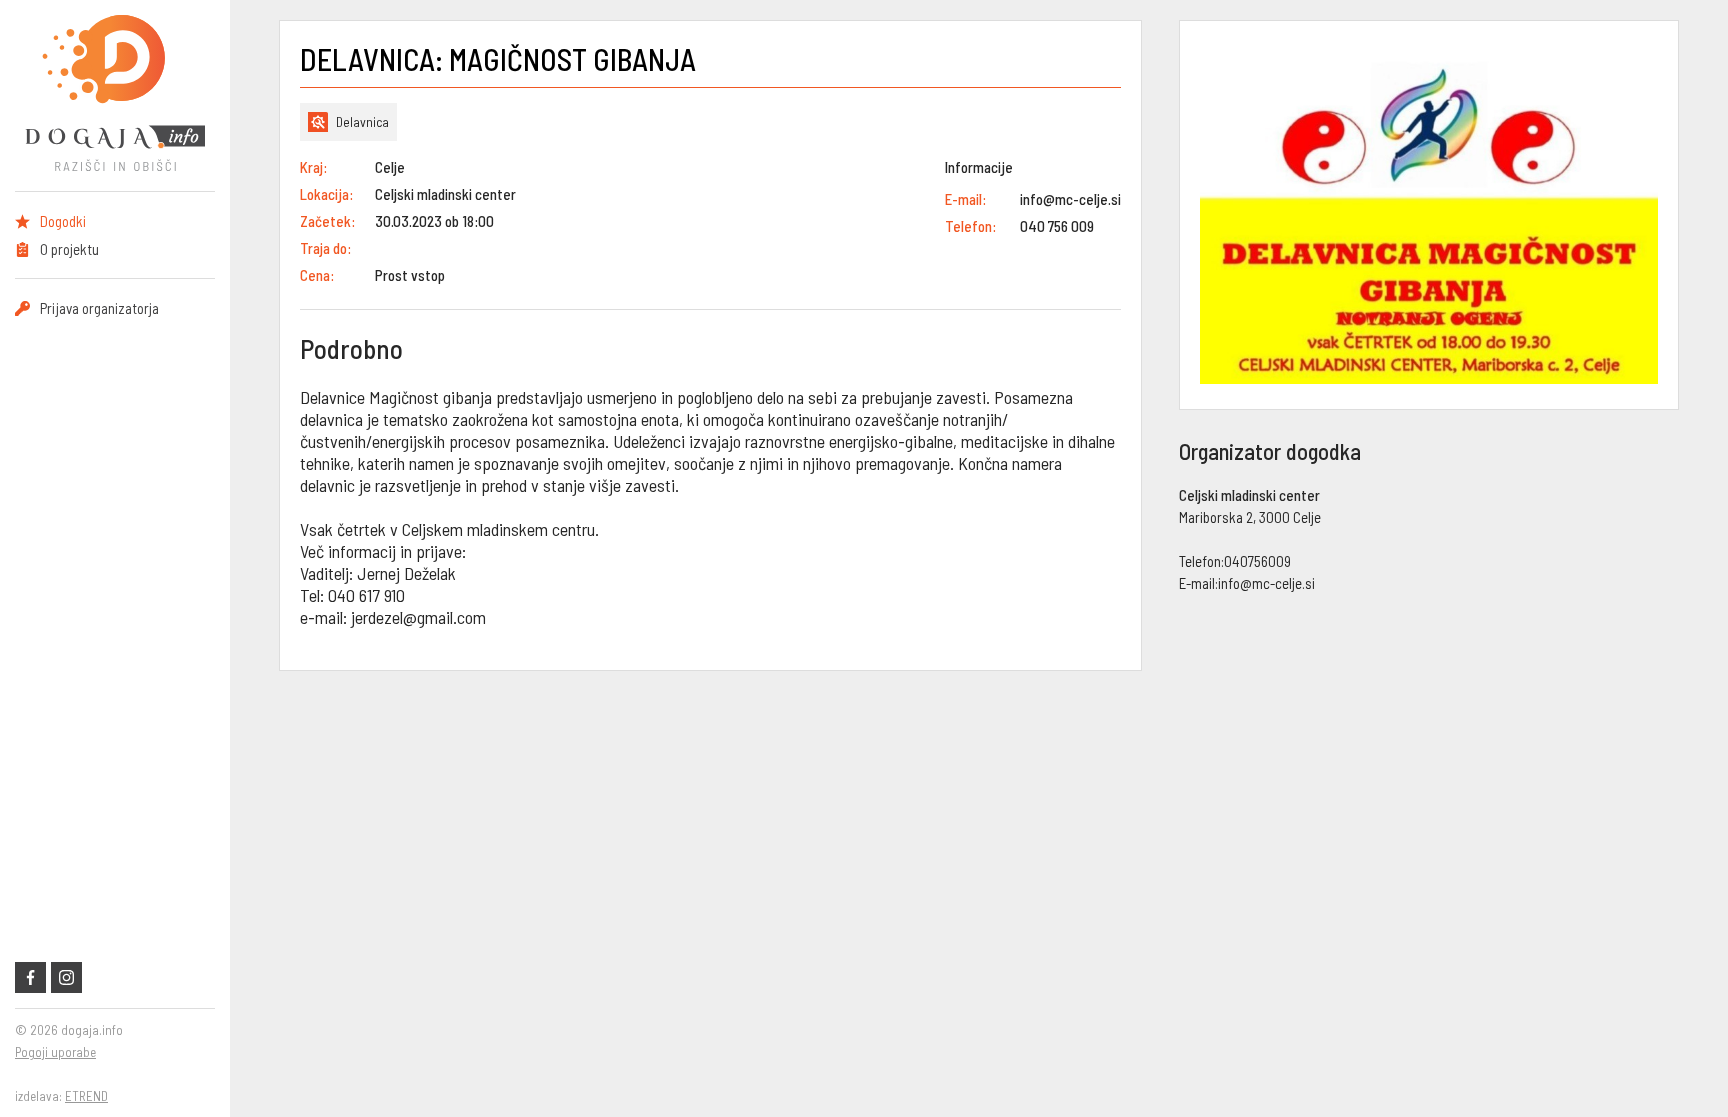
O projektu (69, 249)
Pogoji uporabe (55, 1052)
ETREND (86, 1096)
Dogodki (63, 221)
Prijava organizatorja (99, 308)
